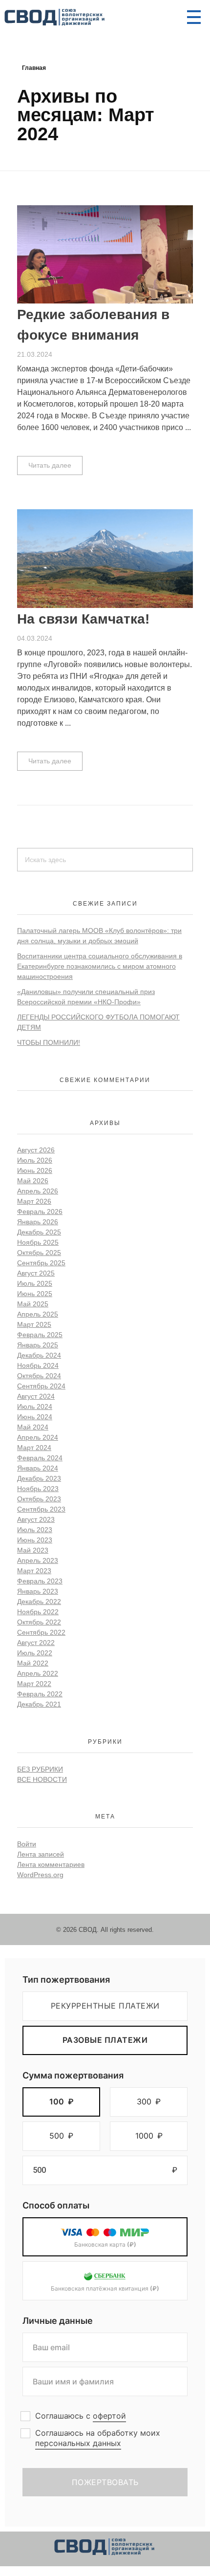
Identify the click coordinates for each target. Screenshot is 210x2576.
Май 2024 (33, 1427)
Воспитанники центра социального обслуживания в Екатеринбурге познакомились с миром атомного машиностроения (100, 966)
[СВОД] (55, 18)
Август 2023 (36, 1519)
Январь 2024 (38, 1468)
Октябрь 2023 (39, 1499)
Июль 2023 (35, 1530)
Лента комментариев (51, 1864)
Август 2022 (36, 1643)
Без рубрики (40, 1769)
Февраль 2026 (40, 1212)
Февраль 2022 (40, 1694)
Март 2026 (34, 1201)
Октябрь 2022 (39, 1622)
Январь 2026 (38, 1222)
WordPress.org (40, 1875)
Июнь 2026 (35, 1170)
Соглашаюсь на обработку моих (98, 2438)
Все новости (42, 1779)
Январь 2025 (38, 1345)
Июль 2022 (35, 1653)
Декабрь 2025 (39, 1232)
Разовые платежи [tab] (105, 2040)
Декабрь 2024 (39, 1355)
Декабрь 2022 (39, 1602)
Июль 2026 (35, 1160)
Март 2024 (34, 1448)
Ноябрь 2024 (38, 1365)
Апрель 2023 (38, 1560)
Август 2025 (36, 1273)
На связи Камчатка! (83, 619)
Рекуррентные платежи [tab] (105, 2006)
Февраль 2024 (40, 1458)
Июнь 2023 (35, 1540)
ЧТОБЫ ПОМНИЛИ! (49, 1042)
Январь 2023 (38, 1591)
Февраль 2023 (40, 1581)
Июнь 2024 (35, 1417)
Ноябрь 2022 (38, 1612)
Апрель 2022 (38, 1673)
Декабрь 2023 (39, 1478)
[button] (61, 2102)
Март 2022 (34, 1684)
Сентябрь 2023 (41, 1509)
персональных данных (78, 2443)
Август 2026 (36, 1150)
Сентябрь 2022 (41, 1632)
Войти (27, 1844)
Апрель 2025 (38, 1314)
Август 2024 (36, 1396)
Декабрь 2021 (39, 1704)
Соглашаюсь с (81, 2416)
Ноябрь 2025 (38, 1242)
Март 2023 (34, 1571)
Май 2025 (33, 1304)
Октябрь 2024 (39, 1376)
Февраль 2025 (40, 1335)
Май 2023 (33, 1550)
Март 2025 (34, 1324)
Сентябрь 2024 (41, 1386)
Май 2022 (33, 1663)
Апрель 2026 (38, 1191)
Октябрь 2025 (39, 1253)
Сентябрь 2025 (41, 1263)
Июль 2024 (35, 1407)
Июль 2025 (35, 1283)
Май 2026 (33, 1181)
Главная (34, 68)
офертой (109, 2416)
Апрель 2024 (38, 1437)
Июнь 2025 (35, 1294)
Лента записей (41, 1854)
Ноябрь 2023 (38, 1489)
